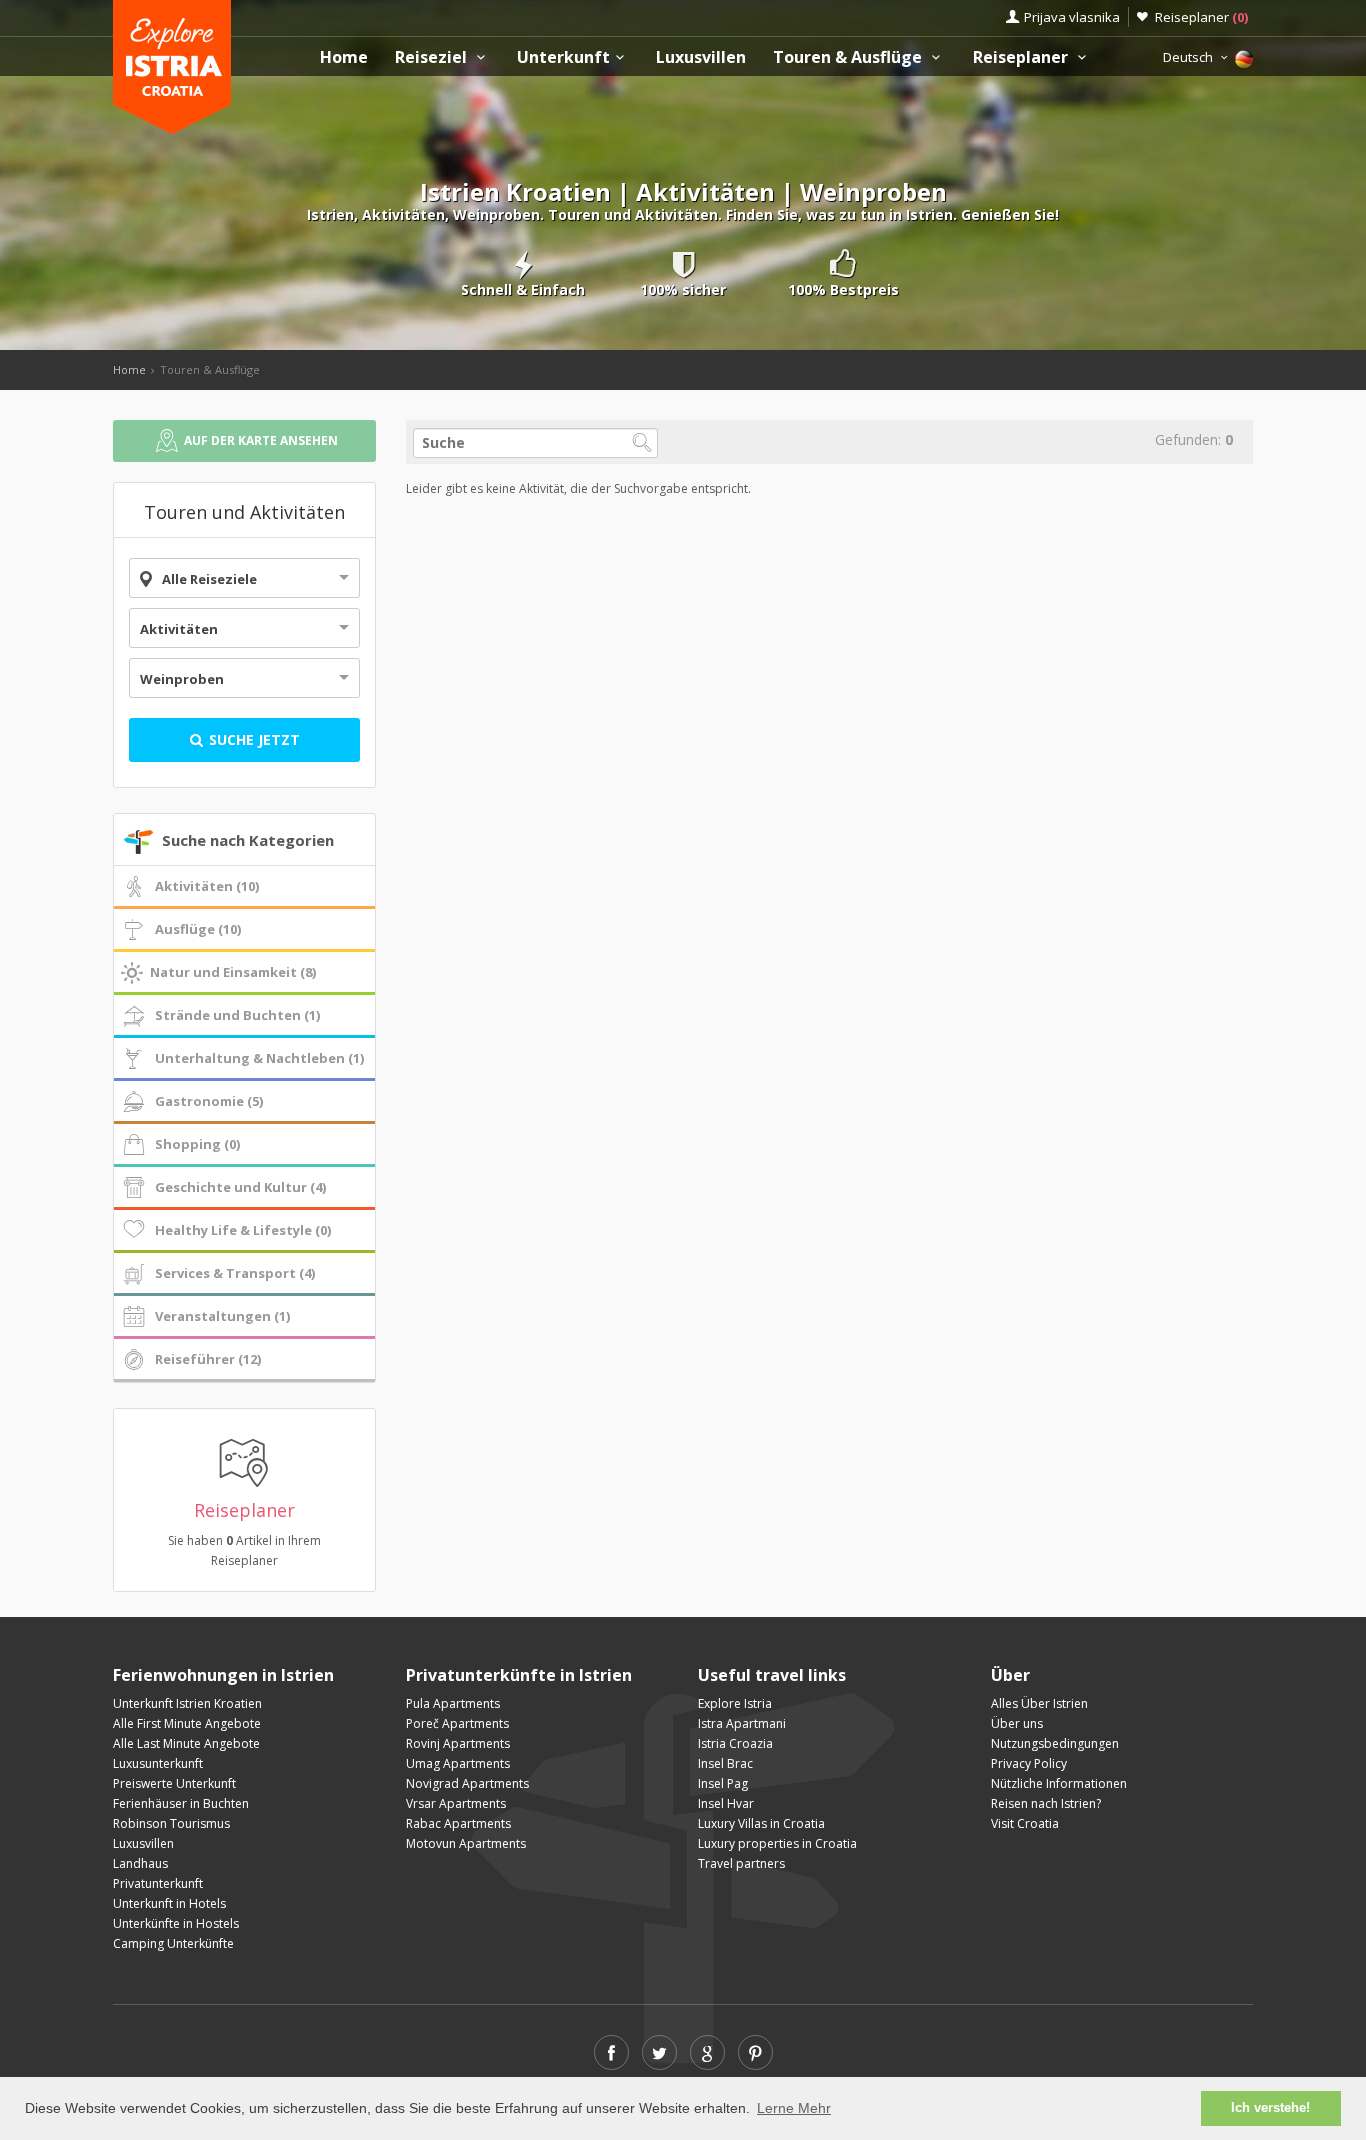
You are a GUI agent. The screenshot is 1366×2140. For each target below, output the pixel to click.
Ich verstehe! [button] (1270, 2108)
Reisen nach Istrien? (1046, 1803)
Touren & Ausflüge (849, 57)
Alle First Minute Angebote (187, 1723)
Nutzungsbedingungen (1055, 1743)
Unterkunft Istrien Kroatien (187, 1703)
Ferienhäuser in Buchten (181, 1803)
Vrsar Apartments (456, 1803)
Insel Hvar (726, 1803)
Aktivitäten (179, 629)
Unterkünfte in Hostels (176, 1923)
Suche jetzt (252, 739)
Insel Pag (723, 1783)
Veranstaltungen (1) (222, 1316)
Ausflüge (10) (198, 929)
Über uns (1017, 1723)
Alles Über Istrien (1039, 1703)
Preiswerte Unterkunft (174, 1783)
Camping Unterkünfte (173, 1943)
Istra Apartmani (742, 1723)
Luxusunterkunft (158, 1763)
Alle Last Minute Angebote (186, 1743)
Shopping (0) (197, 1144)
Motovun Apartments (466, 1843)
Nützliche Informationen (1059, 1783)
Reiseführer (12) (208, 1359)
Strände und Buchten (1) (237, 1015)
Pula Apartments (453, 1703)
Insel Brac (725, 1763)
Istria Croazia (735, 1743)
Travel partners (741, 1863)
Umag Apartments (458, 1763)
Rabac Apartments (458, 1823)
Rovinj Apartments (458, 1743)
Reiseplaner (1201, 17)
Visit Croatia (1025, 1823)
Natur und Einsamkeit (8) (233, 972)
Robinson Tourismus (171, 1823)
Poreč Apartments (457, 1723)
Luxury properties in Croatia (777, 1843)
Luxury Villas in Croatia (761, 1823)
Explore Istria (735, 1703)
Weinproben (182, 679)
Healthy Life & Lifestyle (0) (243, 1230)
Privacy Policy (1029, 1763)
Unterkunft (563, 57)
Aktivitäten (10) (207, 886)
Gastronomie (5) (209, 1101)
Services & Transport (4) (235, 1273)
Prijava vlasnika (1072, 17)
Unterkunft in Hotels (169, 1903)
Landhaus (140, 1863)
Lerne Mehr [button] (794, 2108)
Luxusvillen (701, 57)
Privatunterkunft (158, 1883)
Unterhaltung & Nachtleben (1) (259, 1058)
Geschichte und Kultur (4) (240, 1187)
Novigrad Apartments (467, 1783)
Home (344, 57)
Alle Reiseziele (209, 579)
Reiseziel (433, 57)
